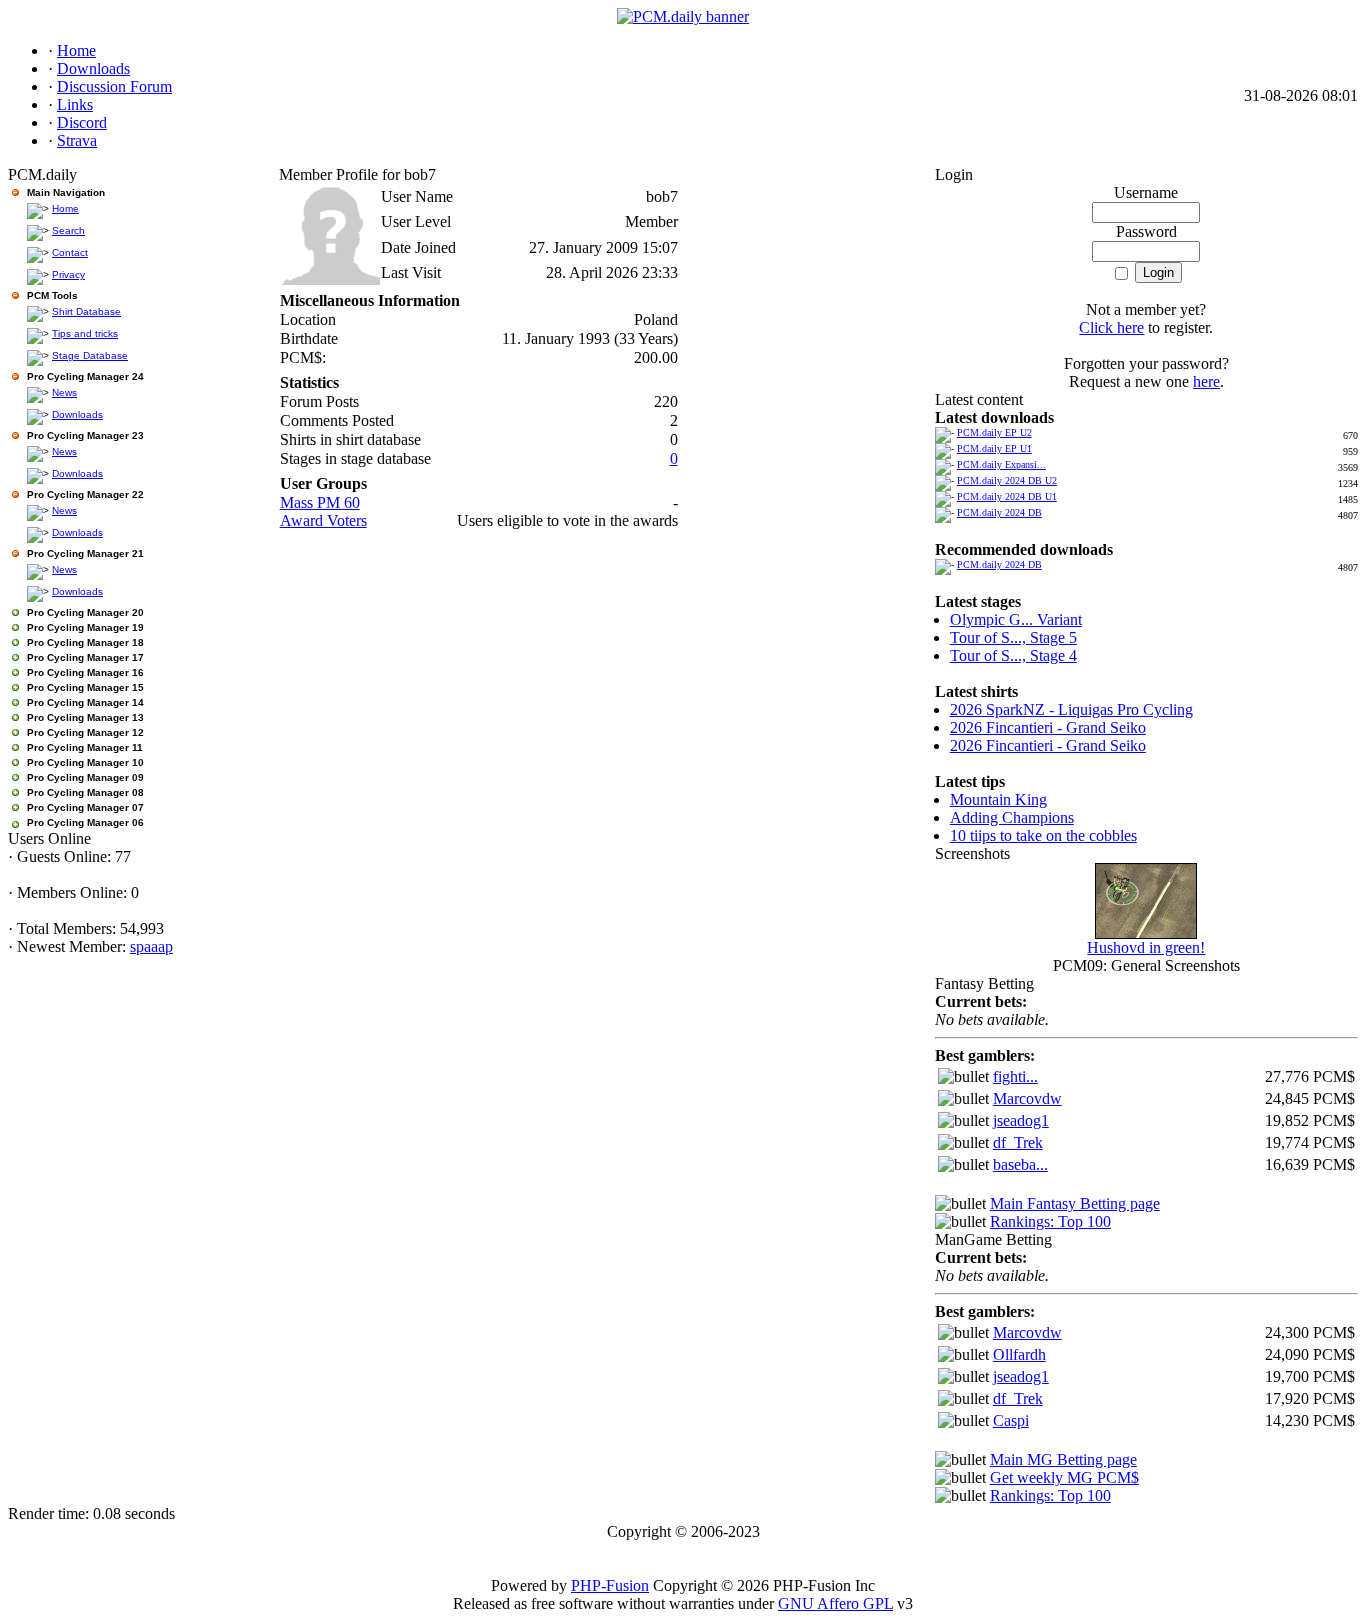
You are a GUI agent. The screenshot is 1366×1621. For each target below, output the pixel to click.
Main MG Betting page (1063, 1459)
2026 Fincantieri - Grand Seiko (1048, 727)
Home (65, 208)
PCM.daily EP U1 (994, 448)
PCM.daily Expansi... (1001, 464)
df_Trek (1018, 1142)
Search (68, 230)
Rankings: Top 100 (1050, 1221)
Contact (70, 252)
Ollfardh (1019, 1354)
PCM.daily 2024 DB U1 (1007, 496)
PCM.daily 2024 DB (999, 512)
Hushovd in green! (1146, 947)
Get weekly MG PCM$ (1064, 1477)
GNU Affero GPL (835, 1603)
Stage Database (90, 355)
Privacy (68, 274)
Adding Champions (1012, 817)
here (1206, 381)
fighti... (1015, 1076)
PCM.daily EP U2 (994, 432)
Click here (1111, 327)
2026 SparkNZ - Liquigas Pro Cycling (1071, 709)
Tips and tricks (85, 333)
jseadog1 (1021, 1120)
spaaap (151, 946)
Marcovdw (1027, 1098)
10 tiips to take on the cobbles (1043, 835)
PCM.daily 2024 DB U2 (1007, 480)
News (64, 392)
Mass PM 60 (320, 502)
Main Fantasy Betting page (1075, 1203)
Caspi (1011, 1420)
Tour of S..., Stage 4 (1013, 655)
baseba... (1020, 1164)
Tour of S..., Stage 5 (1013, 637)
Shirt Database (86, 311)
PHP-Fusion (610, 1585)
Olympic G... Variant (1016, 619)
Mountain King (998, 799)
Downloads (77, 414)
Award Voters (323, 520)
